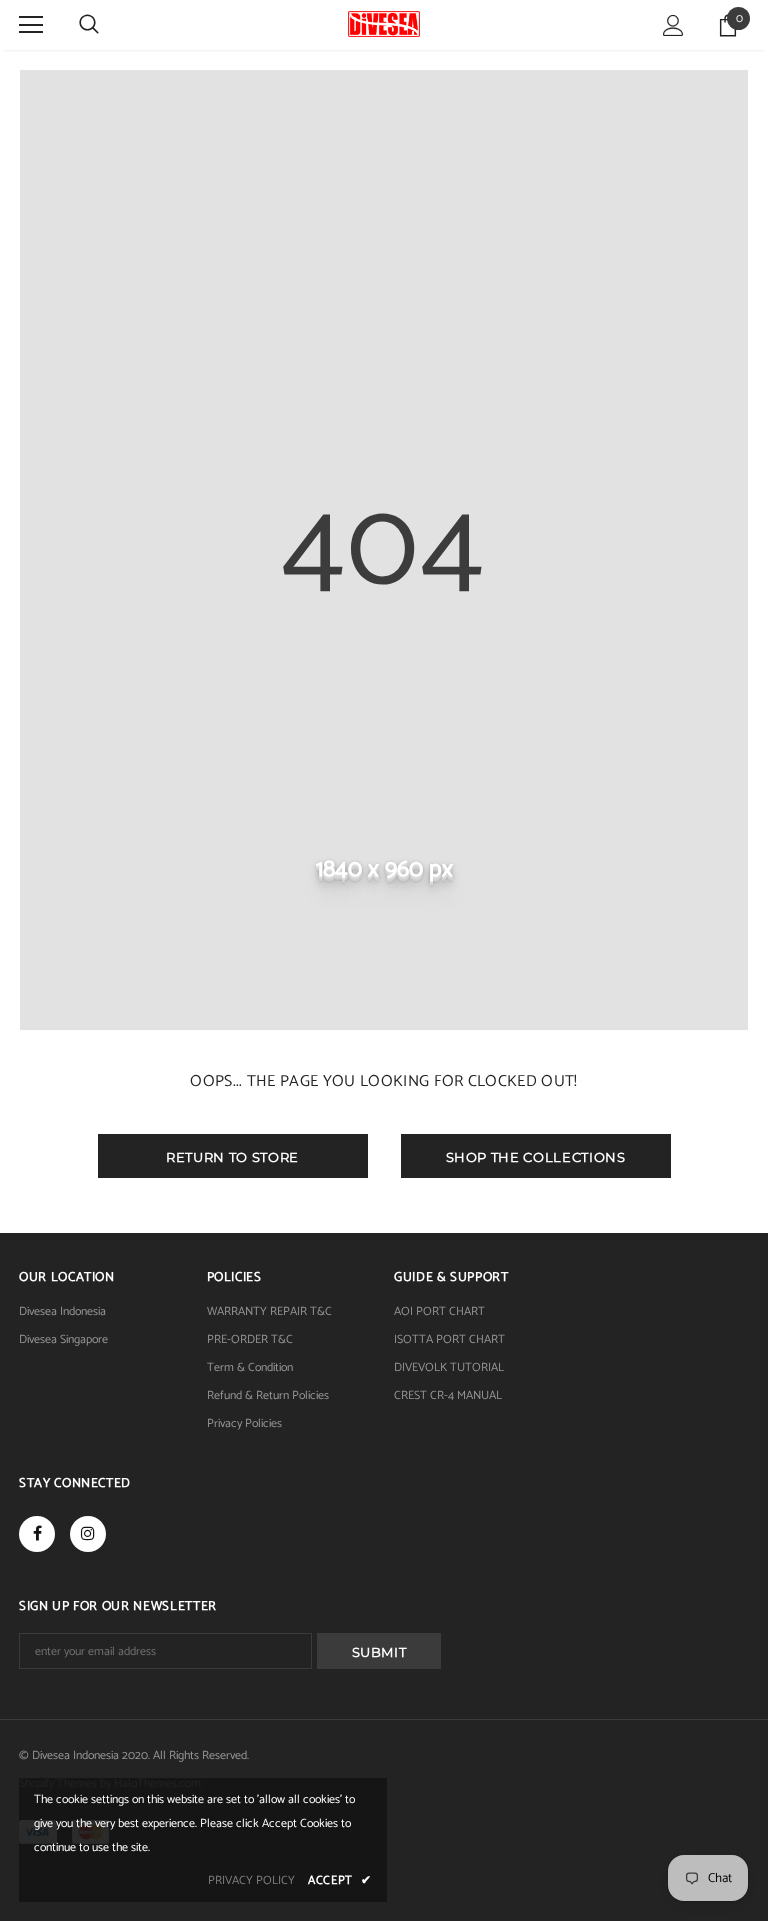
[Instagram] (88, 1534)
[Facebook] (37, 1534)
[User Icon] (673, 25)
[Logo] (383, 24)
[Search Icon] (89, 25)
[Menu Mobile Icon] (31, 25)
